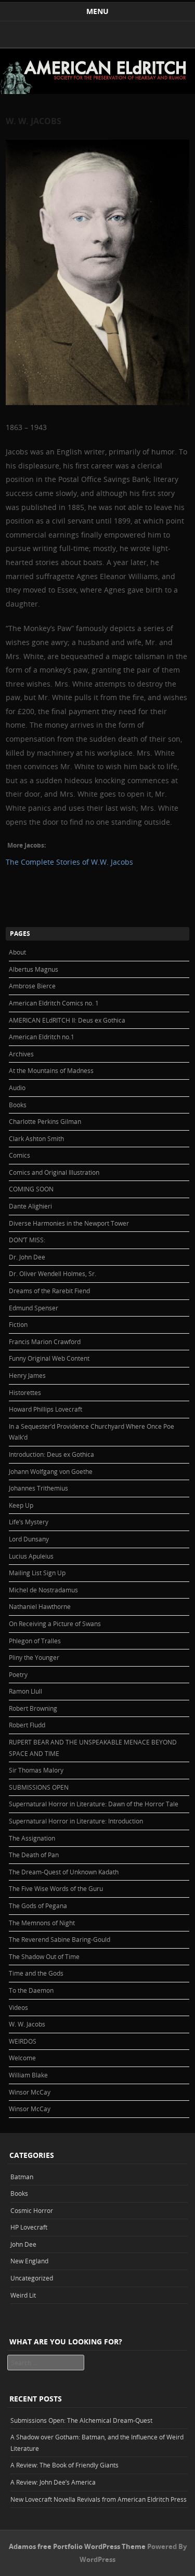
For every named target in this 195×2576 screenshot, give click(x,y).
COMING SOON (31, 1189)
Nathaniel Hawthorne (40, 1606)
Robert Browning (33, 1708)
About (17, 952)
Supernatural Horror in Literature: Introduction (76, 1821)
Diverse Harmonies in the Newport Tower (69, 1223)
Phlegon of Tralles (35, 1641)
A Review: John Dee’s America (53, 2482)
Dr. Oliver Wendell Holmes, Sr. (53, 1273)
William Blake (28, 2075)
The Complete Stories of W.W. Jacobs (70, 862)
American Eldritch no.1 (42, 1037)
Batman (22, 2177)
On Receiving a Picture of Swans (55, 1624)
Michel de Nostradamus (43, 1590)
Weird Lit (23, 2295)
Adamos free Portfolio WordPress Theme (77, 2546)
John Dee (23, 2244)
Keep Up (21, 1505)
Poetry (18, 1674)
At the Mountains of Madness (51, 1070)
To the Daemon (31, 1990)
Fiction (18, 1324)
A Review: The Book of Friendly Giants (64, 2465)
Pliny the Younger (34, 1657)
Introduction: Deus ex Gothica (51, 1454)
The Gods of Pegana (38, 1906)
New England (29, 2261)
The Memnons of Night (42, 1923)
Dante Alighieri (30, 1206)
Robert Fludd (27, 1725)
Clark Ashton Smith (36, 1138)
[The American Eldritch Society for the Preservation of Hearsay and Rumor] (97, 91)
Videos (18, 2007)
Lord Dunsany (29, 1539)
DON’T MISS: (27, 1240)
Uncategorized (32, 2278)
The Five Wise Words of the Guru (56, 1888)
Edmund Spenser (34, 1308)
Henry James (27, 1375)
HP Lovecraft (29, 2227)
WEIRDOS (23, 2041)
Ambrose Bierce (32, 986)
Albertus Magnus (34, 969)
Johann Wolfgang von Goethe (51, 1471)
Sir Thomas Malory (36, 1770)
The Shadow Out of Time (44, 1956)
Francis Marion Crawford (45, 1341)
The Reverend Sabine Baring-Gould (60, 1939)
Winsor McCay (30, 2092)
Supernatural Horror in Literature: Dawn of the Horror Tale (94, 1804)
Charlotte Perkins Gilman (45, 1121)
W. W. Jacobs (27, 2024)
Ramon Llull (25, 1691)
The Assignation (32, 1838)
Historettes (25, 1392)
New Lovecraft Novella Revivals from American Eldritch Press (99, 2499)
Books (18, 1105)
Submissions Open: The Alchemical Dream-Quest (81, 2420)
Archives (21, 1054)
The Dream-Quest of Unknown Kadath (64, 1872)
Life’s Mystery (29, 1522)
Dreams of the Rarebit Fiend (49, 1291)
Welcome (22, 2058)
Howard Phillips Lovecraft (45, 1409)
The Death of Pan (34, 1855)
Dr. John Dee (27, 1257)
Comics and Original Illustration (54, 1172)
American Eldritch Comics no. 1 (54, 1003)
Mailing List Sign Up (37, 1573)
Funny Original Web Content (49, 1358)
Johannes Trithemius (38, 1488)
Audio (17, 1088)
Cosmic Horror (32, 2210)
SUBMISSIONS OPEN (39, 1787)
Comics (19, 1155)
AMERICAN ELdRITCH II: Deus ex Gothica (67, 1020)
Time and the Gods (36, 1973)
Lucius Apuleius (31, 1556)
